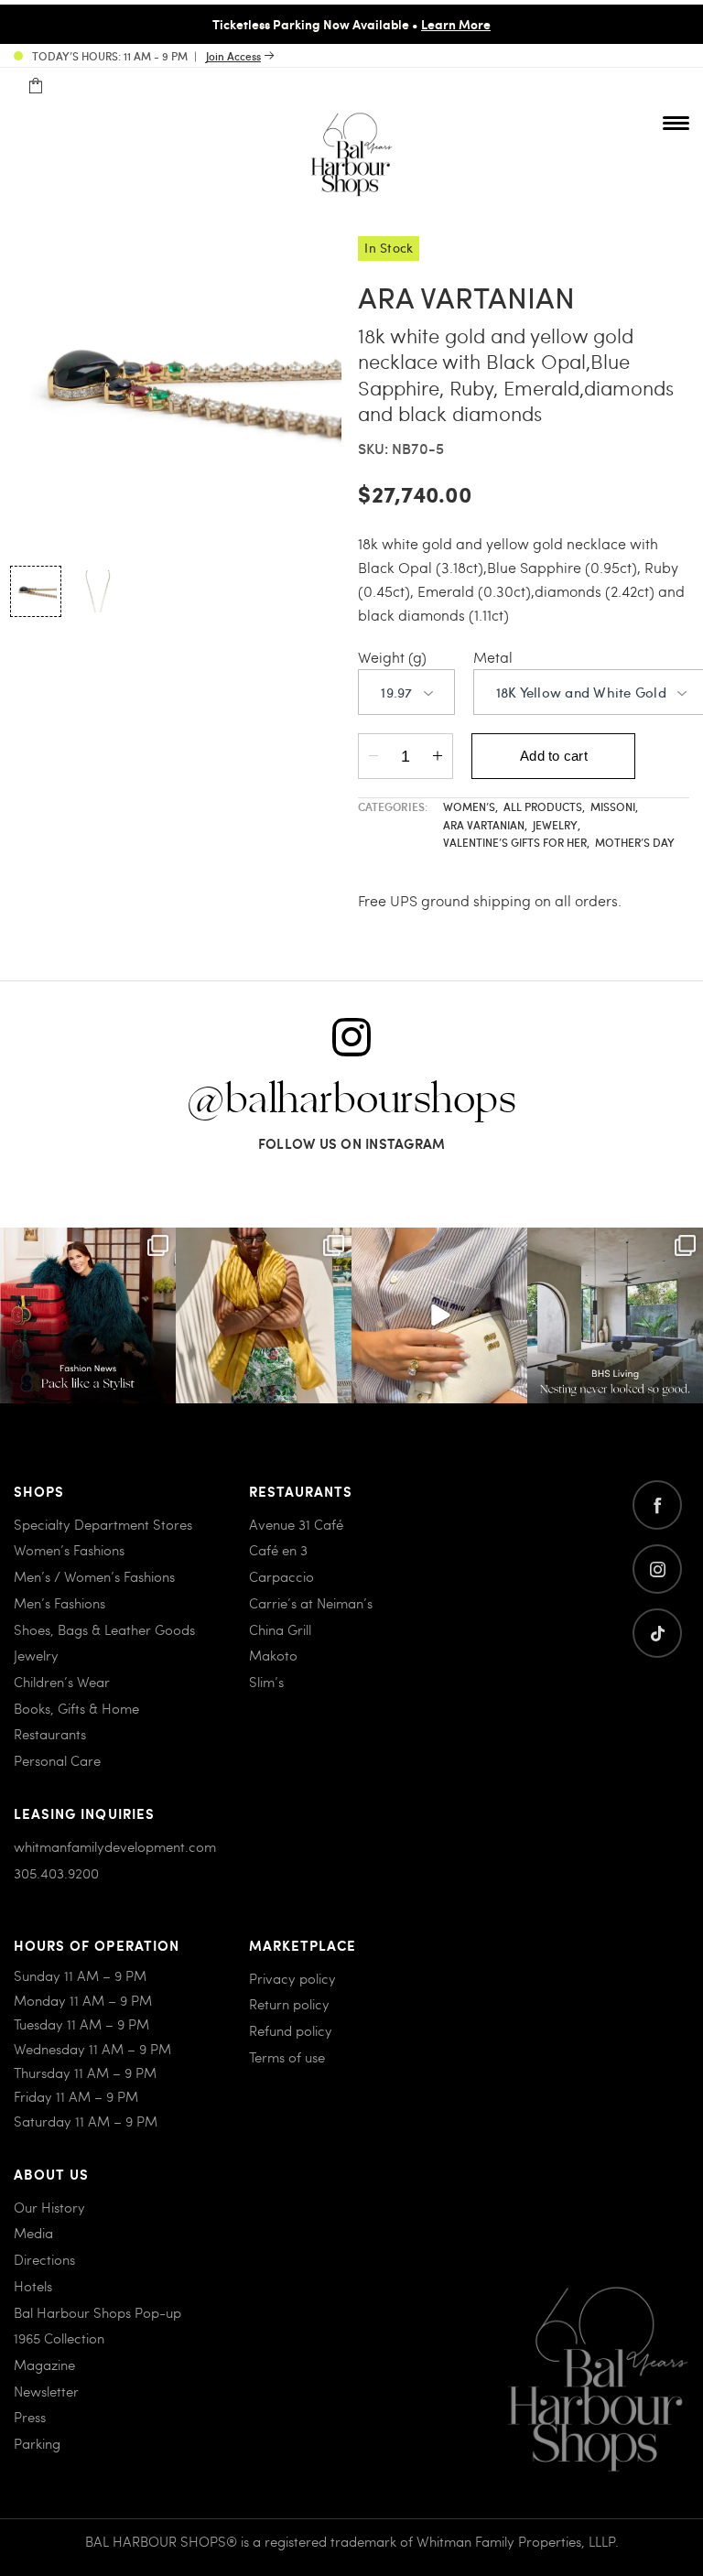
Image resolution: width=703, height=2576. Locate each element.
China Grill (280, 1629)
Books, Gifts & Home (76, 1708)
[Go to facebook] (657, 1505)
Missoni (614, 806)
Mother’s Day (635, 842)
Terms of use (287, 2057)
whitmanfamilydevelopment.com (115, 1846)
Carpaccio (281, 1576)
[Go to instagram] (657, 1569)
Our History (49, 2207)
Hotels (33, 2286)
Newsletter (46, 2391)
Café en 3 (278, 1550)
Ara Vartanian (485, 825)
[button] (36, 591)
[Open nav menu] (676, 123)
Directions (44, 2259)
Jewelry (557, 825)
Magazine (44, 2365)
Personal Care (57, 1760)
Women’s (470, 806)
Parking (37, 2443)
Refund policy (291, 2030)
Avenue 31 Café (296, 1524)
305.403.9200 (56, 1873)
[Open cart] (35, 86)
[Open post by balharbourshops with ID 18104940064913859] (264, 1315)
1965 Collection (59, 2338)
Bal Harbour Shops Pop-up (97, 2312)
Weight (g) (392, 657)
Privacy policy (292, 1978)
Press (30, 2417)
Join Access (233, 56)
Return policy (289, 2004)
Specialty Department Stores (103, 1524)
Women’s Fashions (69, 1550)
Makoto (273, 1655)
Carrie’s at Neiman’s (311, 1603)
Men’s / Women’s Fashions (94, 1576)
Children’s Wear (62, 1682)
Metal (493, 657)
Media (33, 2233)
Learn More (456, 24)
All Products (544, 806)
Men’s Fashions (59, 1603)
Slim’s (266, 1682)
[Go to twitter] (657, 1633)
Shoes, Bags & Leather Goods (104, 1629)
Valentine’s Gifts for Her (516, 842)
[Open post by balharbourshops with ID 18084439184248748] (615, 1315)
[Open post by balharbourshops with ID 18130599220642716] (88, 1315)
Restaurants (50, 1734)
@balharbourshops (351, 1100)
